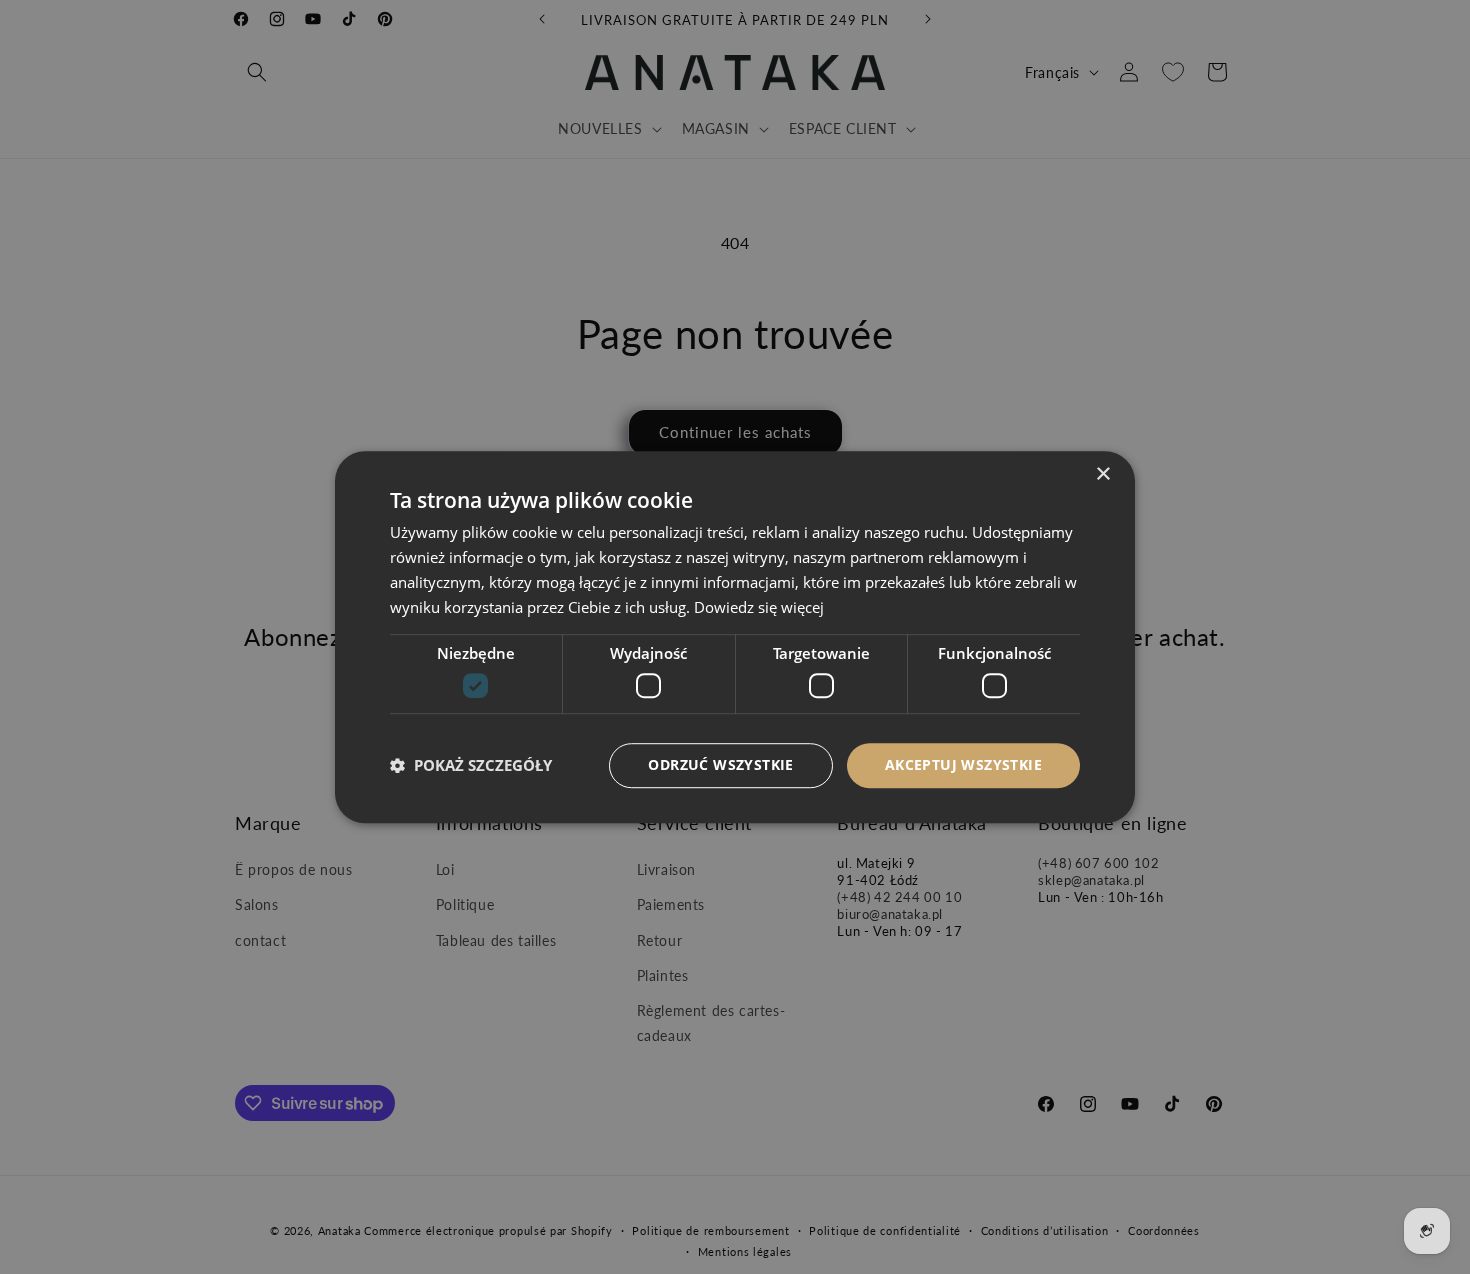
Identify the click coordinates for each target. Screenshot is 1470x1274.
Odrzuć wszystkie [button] (720, 764)
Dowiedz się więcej (759, 607)
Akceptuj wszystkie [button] (963, 764)
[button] (471, 765)
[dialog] (735, 637)
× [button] (1102, 474)
